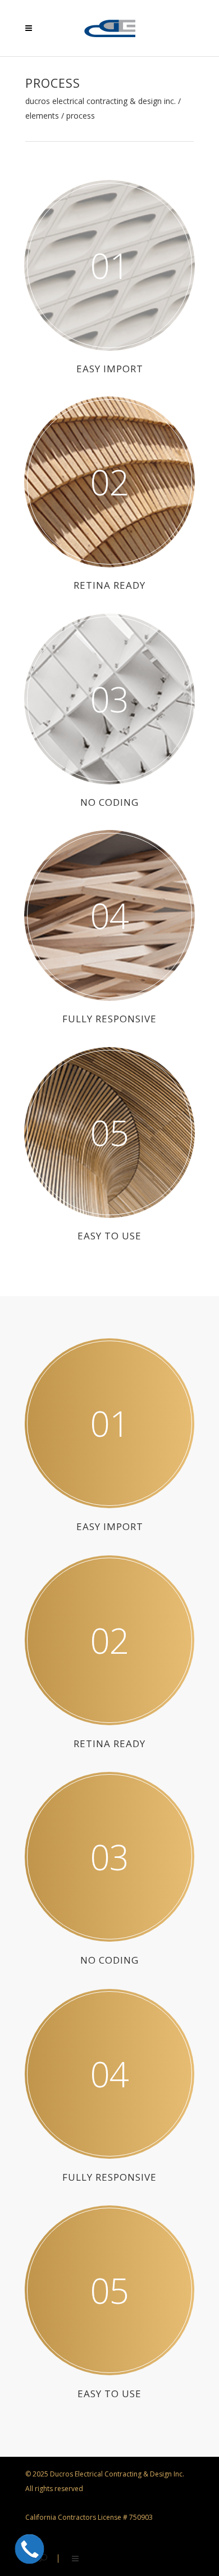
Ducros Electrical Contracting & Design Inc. (101, 101)
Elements (42, 116)
